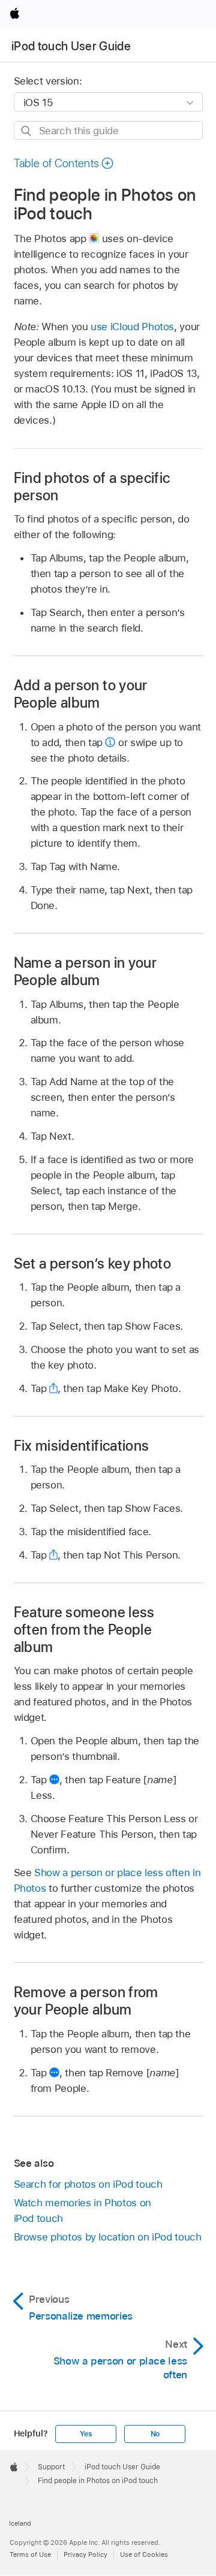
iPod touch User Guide (71, 46)
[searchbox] (108, 130)
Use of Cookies (144, 2554)
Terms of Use (30, 2554)
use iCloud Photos (132, 327)
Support (51, 2467)
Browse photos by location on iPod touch (108, 2237)
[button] (64, 163)
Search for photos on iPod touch (88, 2184)
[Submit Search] (27, 131)
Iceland (20, 2523)
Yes (86, 2434)
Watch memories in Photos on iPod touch (82, 2210)
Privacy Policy (85, 2554)
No (155, 2434)
